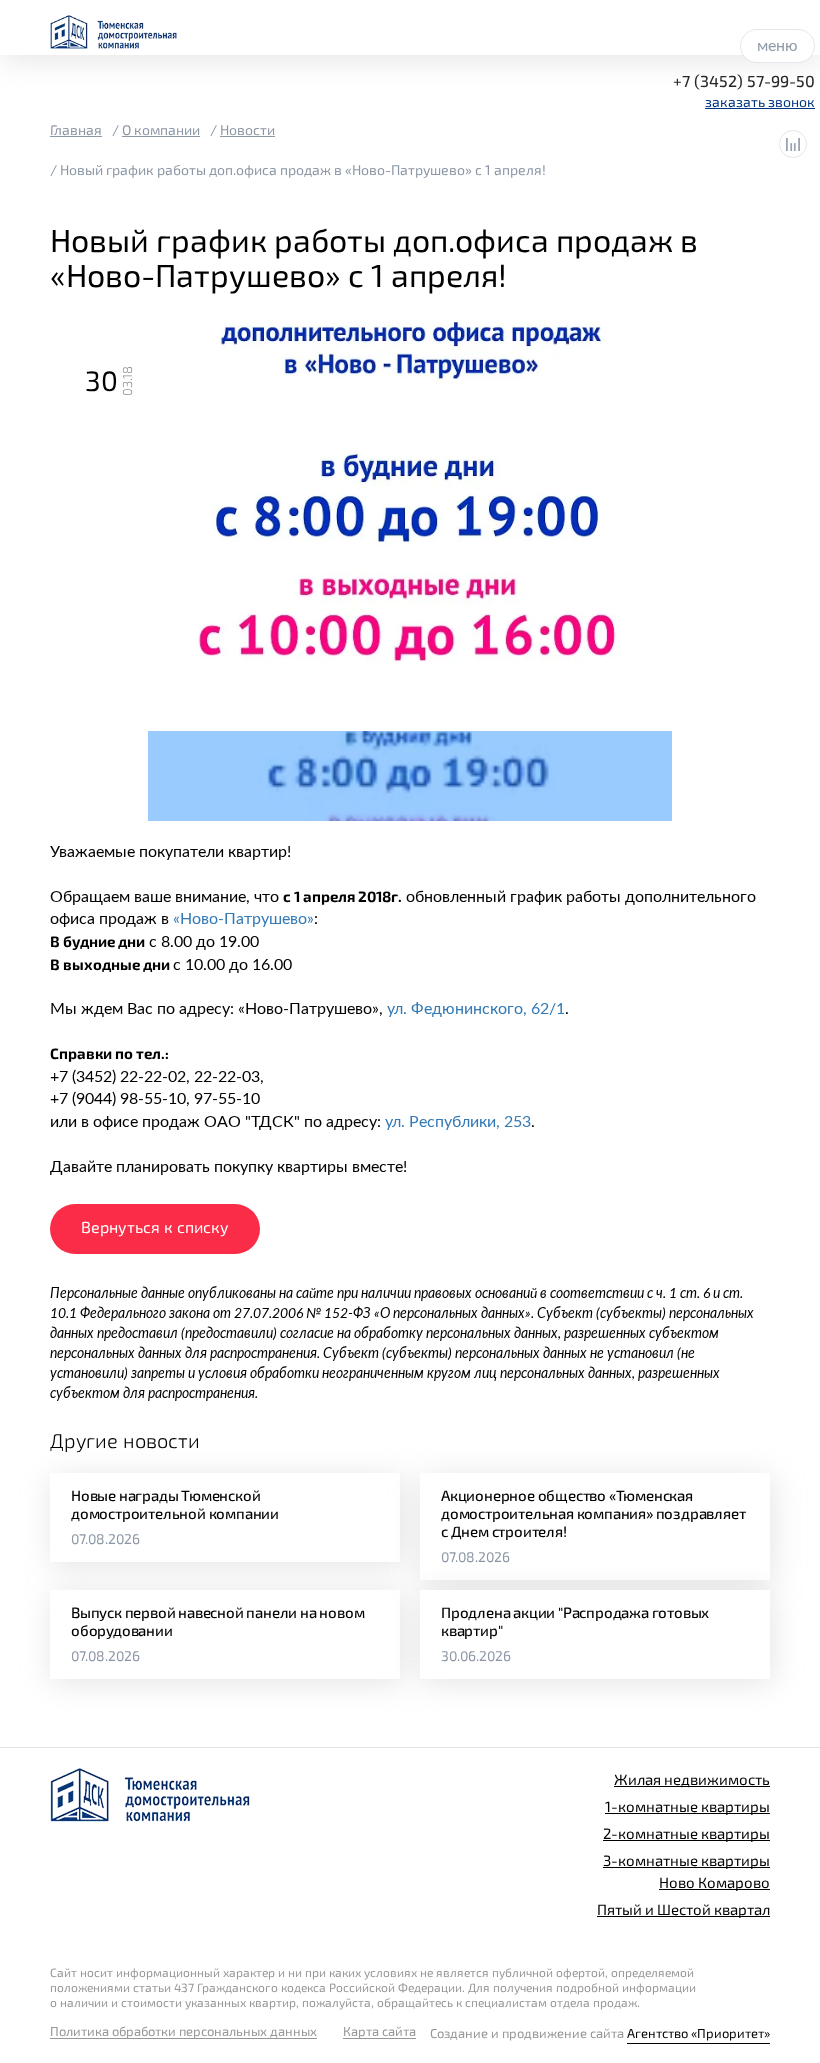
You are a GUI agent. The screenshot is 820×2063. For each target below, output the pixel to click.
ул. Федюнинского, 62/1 (476, 1009)
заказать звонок (760, 101)
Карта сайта (379, 2031)
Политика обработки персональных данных (183, 2031)
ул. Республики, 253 (458, 1122)
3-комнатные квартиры (686, 1860)
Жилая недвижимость (692, 1779)
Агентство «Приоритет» (698, 2033)
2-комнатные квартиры (686, 1833)
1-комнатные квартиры (687, 1806)
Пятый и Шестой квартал (683, 1909)
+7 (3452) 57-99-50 (744, 80)
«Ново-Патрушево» (243, 919)
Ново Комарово (714, 1882)
